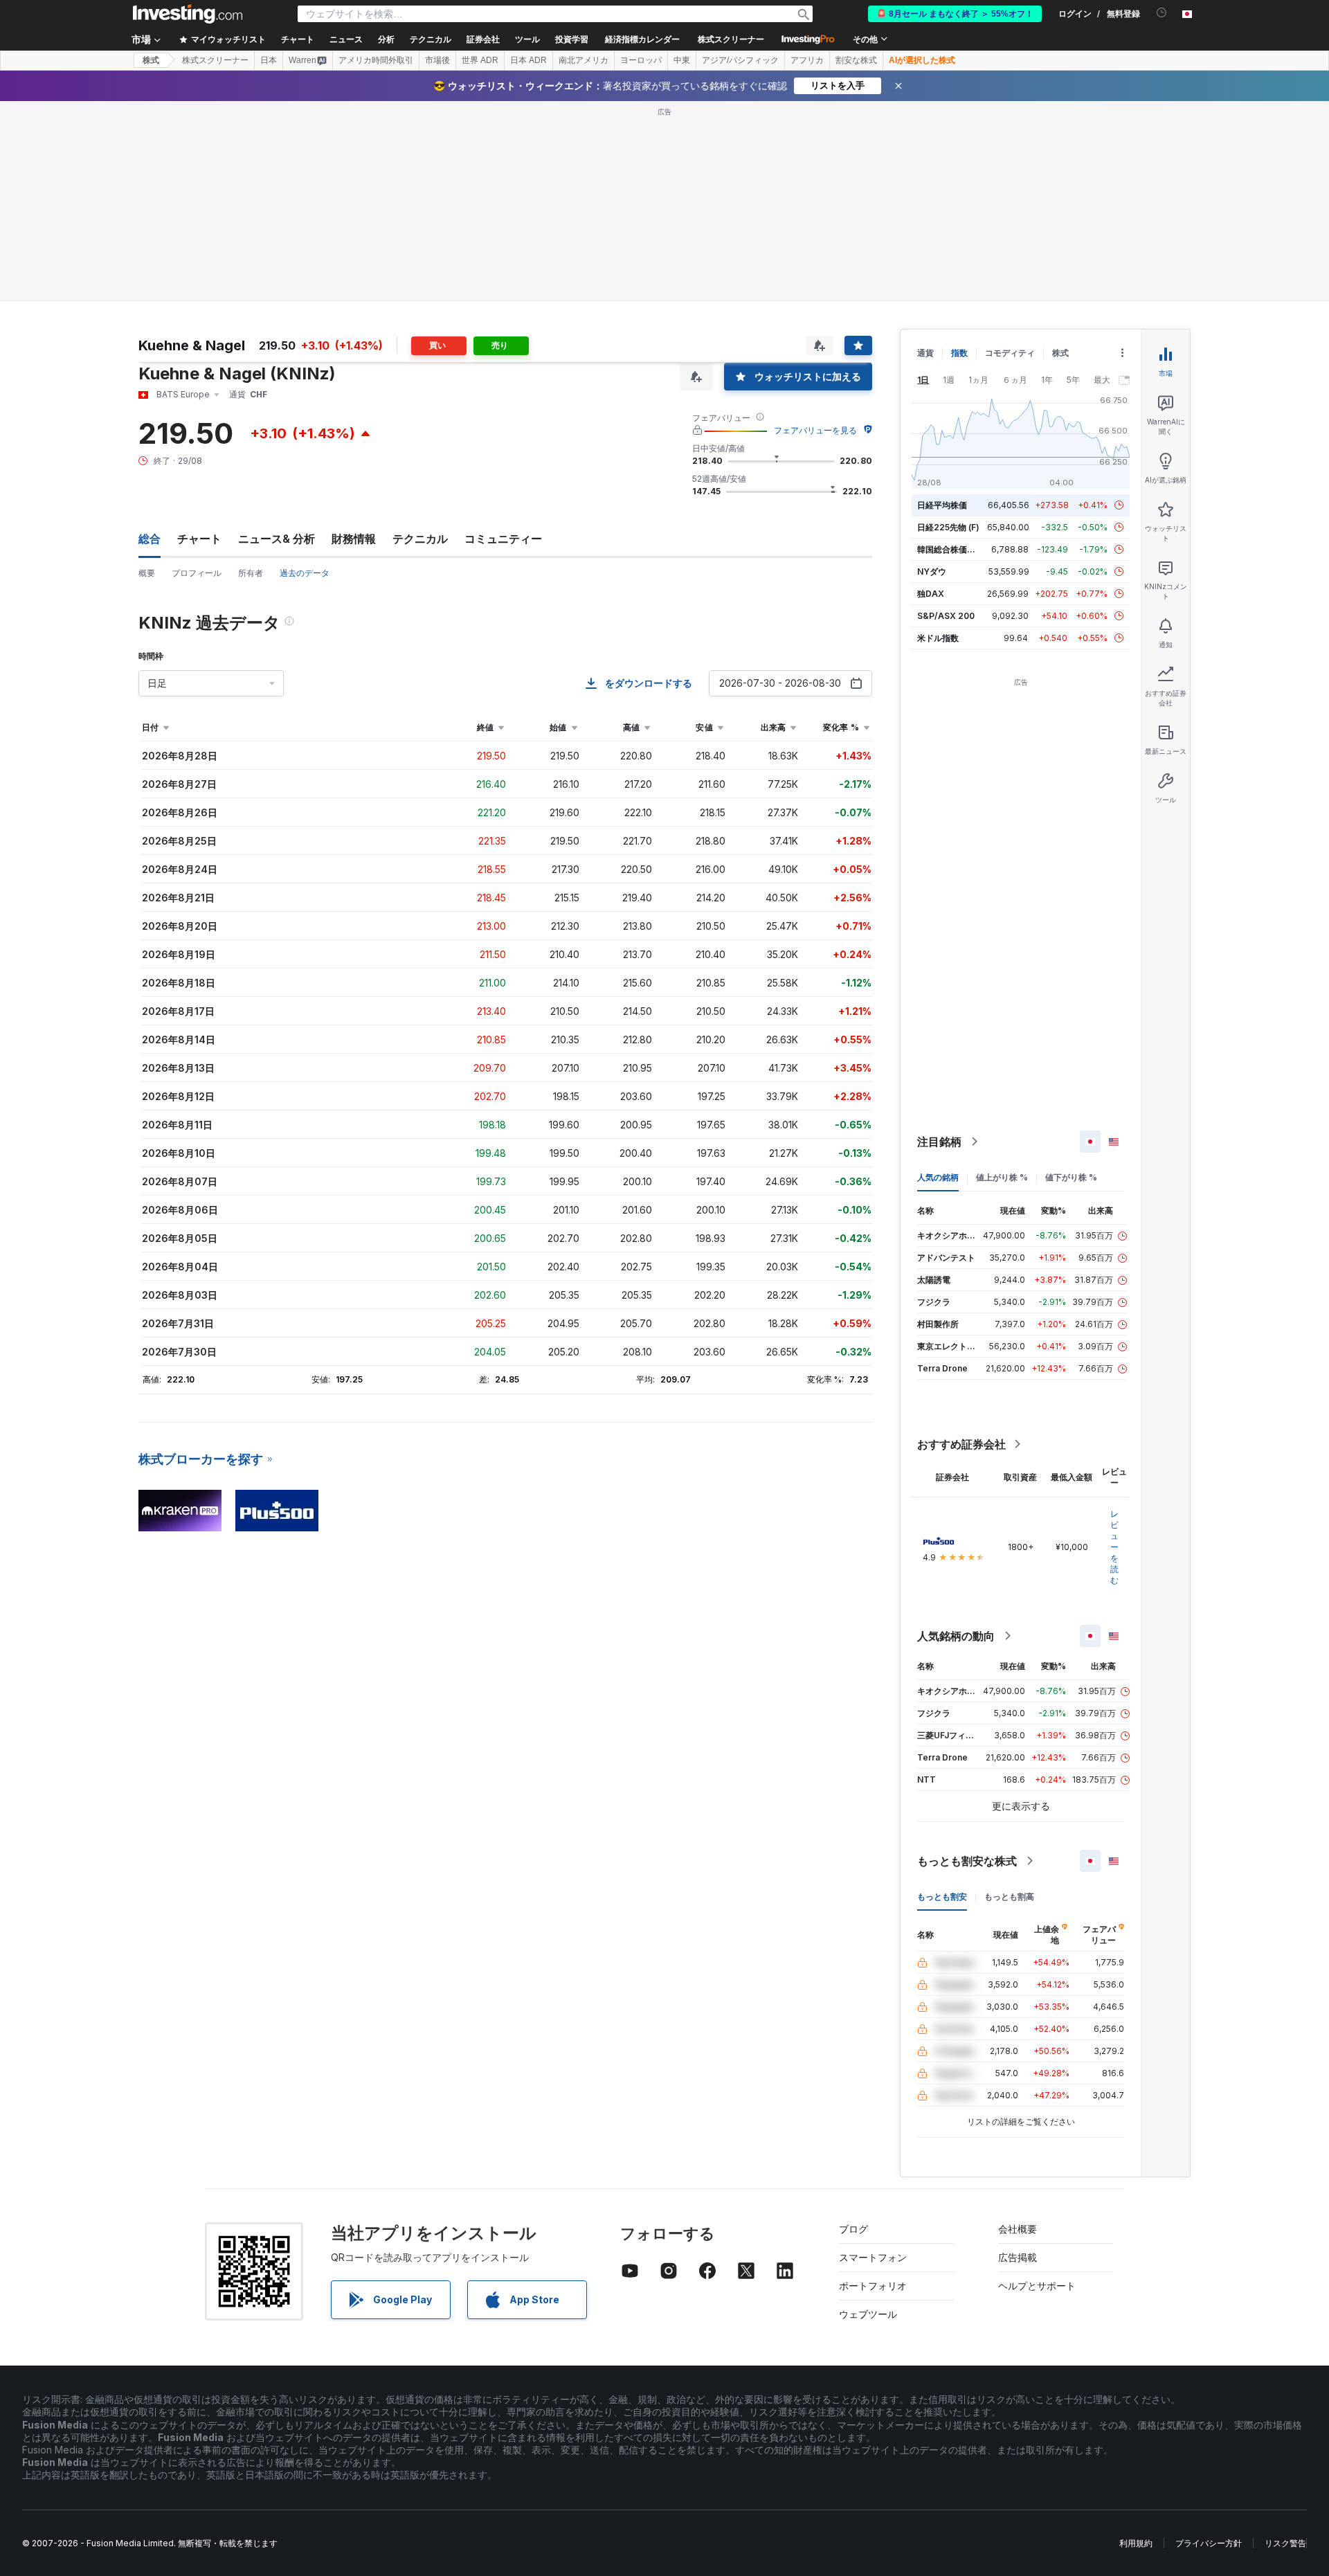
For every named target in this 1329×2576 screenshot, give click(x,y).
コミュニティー (503, 539)
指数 (959, 353)
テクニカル (420, 539)
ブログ (853, 2229)
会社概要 (1018, 2229)
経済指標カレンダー (642, 39)
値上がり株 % (1002, 1177)
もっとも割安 (942, 1897)
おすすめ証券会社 (961, 1444)
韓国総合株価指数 (950, 549)
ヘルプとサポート (1037, 2286)
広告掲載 (1018, 2257)
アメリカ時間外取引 (376, 60)
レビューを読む (1114, 1547)
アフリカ (807, 60)
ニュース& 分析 (277, 539)
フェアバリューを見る (815, 430)
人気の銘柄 (938, 1177)
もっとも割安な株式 (967, 1861)
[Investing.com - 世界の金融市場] (188, 14)
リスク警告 (1285, 2543)
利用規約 (1136, 2543)
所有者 (251, 573)
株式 (151, 60)
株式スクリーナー (731, 39)
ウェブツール (868, 2314)
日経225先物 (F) (948, 527)
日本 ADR (528, 60)
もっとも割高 (1009, 1897)
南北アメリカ (584, 60)
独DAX (931, 594)
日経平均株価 (942, 505)
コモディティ (1010, 353)
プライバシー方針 (1209, 2543)
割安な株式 (856, 60)
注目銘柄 (939, 1142)
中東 (682, 60)
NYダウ (932, 571)
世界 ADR (480, 60)
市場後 (437, 60)
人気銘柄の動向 (956, 1636)
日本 (269, 60)
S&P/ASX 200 (946, 616)
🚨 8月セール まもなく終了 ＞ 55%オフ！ (955, 14)
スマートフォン (873, 2257)
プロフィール (197, 573)
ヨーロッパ (641, 60)
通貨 (925, 353)
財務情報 (354, 539)
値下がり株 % (1071, 1177)
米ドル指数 (938, 638)
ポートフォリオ (873, 2286)
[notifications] (1162, 13)
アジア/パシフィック (740, 60)
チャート (199, 539)
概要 (147, 573)
